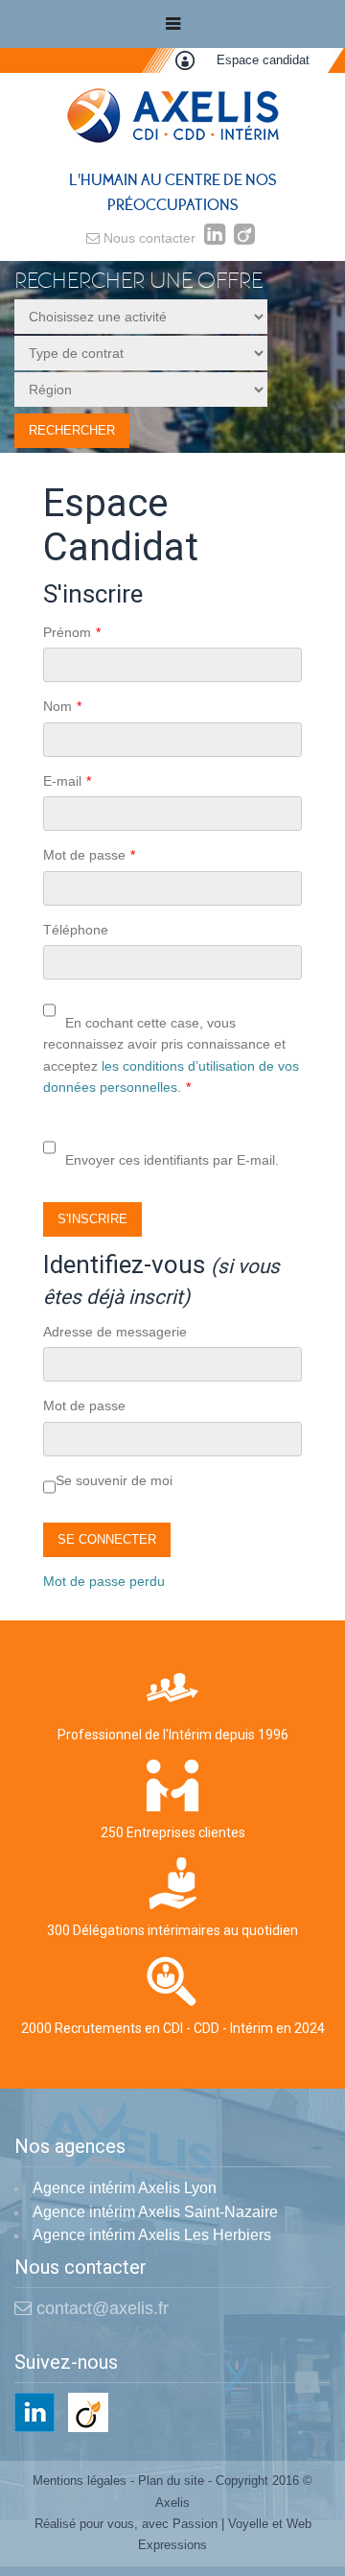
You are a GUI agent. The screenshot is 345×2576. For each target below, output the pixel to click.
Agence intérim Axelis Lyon (125, 2188)
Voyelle (248, 2524)
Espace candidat (263, 60)
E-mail (67, 781)
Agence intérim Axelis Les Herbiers (152, 2235)
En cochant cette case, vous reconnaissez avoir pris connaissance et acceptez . (171, 1055)
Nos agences (70, 2147)
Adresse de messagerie (115, 1332)
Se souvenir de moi (114, 1480)
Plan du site (171, 2481)
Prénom (72, 632)
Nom (62, 706)
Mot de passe (89, 855)
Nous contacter (148, 238)
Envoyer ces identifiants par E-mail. (172, 1160)
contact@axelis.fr (100, 2308)
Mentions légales (80, 2481)
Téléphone (76, 930)
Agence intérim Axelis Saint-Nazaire (155, 2212)
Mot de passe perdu (104, 1581)
